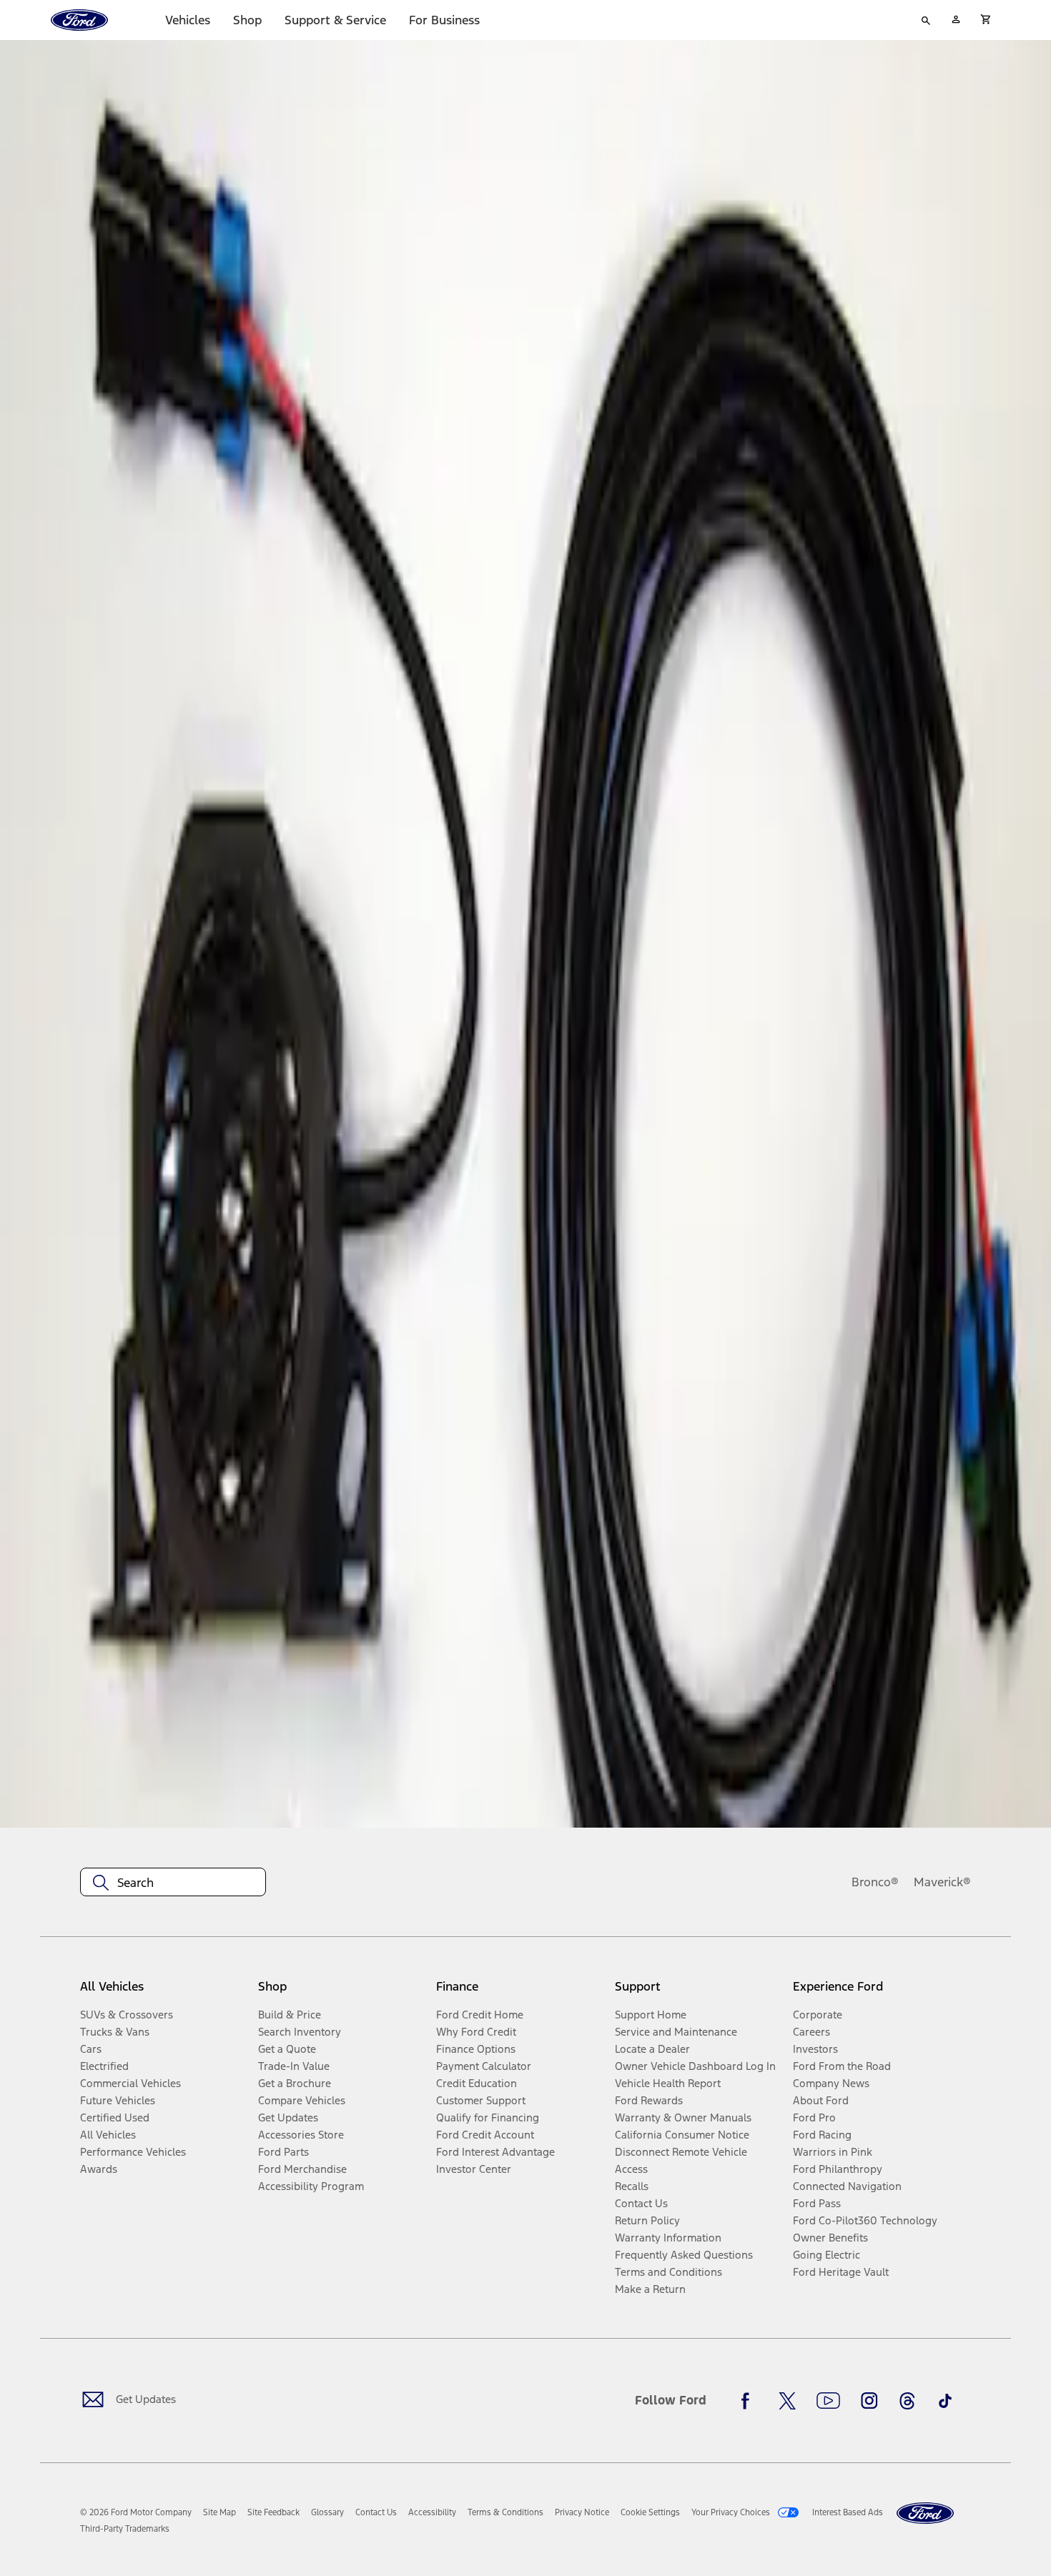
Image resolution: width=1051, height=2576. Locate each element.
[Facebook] (749, 2401)
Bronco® (875, 1882)
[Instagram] (869, 2401)
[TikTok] (945, 2401)
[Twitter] (787, 2401)
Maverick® (942, 1882)
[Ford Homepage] (925, 2513)
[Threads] (907, 2401)
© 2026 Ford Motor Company (136, 2512)
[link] (219, 2512)
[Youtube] (828, 2401)
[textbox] (173, 1883)
